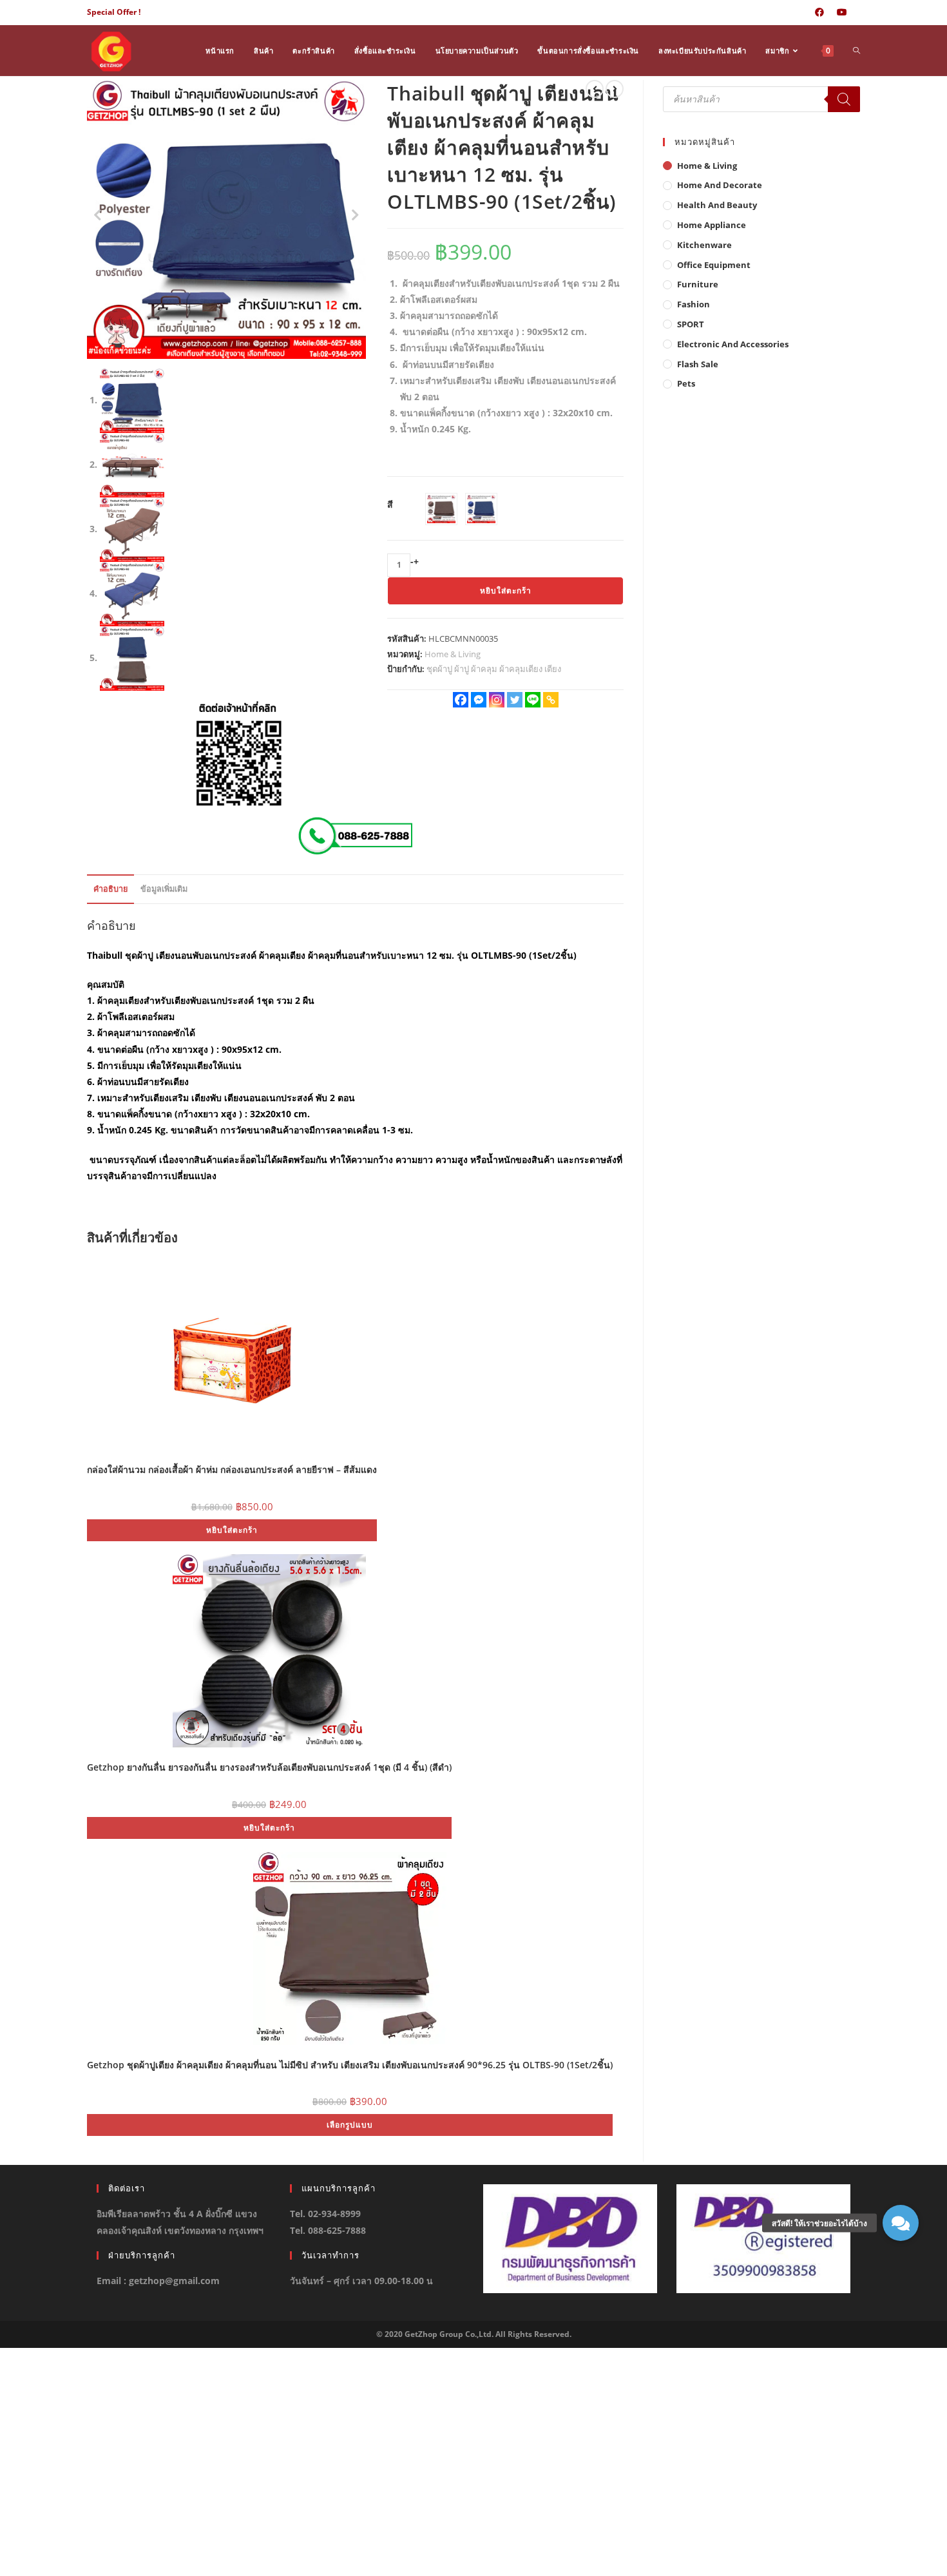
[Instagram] (497, 700)
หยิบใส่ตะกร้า (506, 591)
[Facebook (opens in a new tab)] (819, 12)
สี (390, 504)
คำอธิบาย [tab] (110, 889)
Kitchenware (704, 245)
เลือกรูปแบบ (350, 2125)
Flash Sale (698, 364)
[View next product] (615, 89)
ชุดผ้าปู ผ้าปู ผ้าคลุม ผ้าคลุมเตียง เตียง (494, 669)
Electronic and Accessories (733, 344)
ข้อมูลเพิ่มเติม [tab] (164, 889)
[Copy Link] (551, 700)
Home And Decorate (720, 185)
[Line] (533, 700)
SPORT (691, 324)
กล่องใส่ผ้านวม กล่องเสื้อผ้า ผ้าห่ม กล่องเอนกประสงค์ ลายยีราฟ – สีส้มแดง (232, 1469)
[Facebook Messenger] (479, 700)
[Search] (844, 99)
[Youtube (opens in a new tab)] (842, 12)
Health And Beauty (717, 205)
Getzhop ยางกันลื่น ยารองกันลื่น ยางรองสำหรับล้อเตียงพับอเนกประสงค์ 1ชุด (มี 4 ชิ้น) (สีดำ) (269, 1767)
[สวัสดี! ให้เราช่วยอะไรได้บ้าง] (901, 2223)
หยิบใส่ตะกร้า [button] (232, 1530)
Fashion (694, 304)
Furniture (698, 284)
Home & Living (453, 654)
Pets (686, 383)
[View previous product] (595, 89)
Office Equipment (714, 265)
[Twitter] (515, 700)
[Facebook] (461, 700)
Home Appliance (712, 225)
